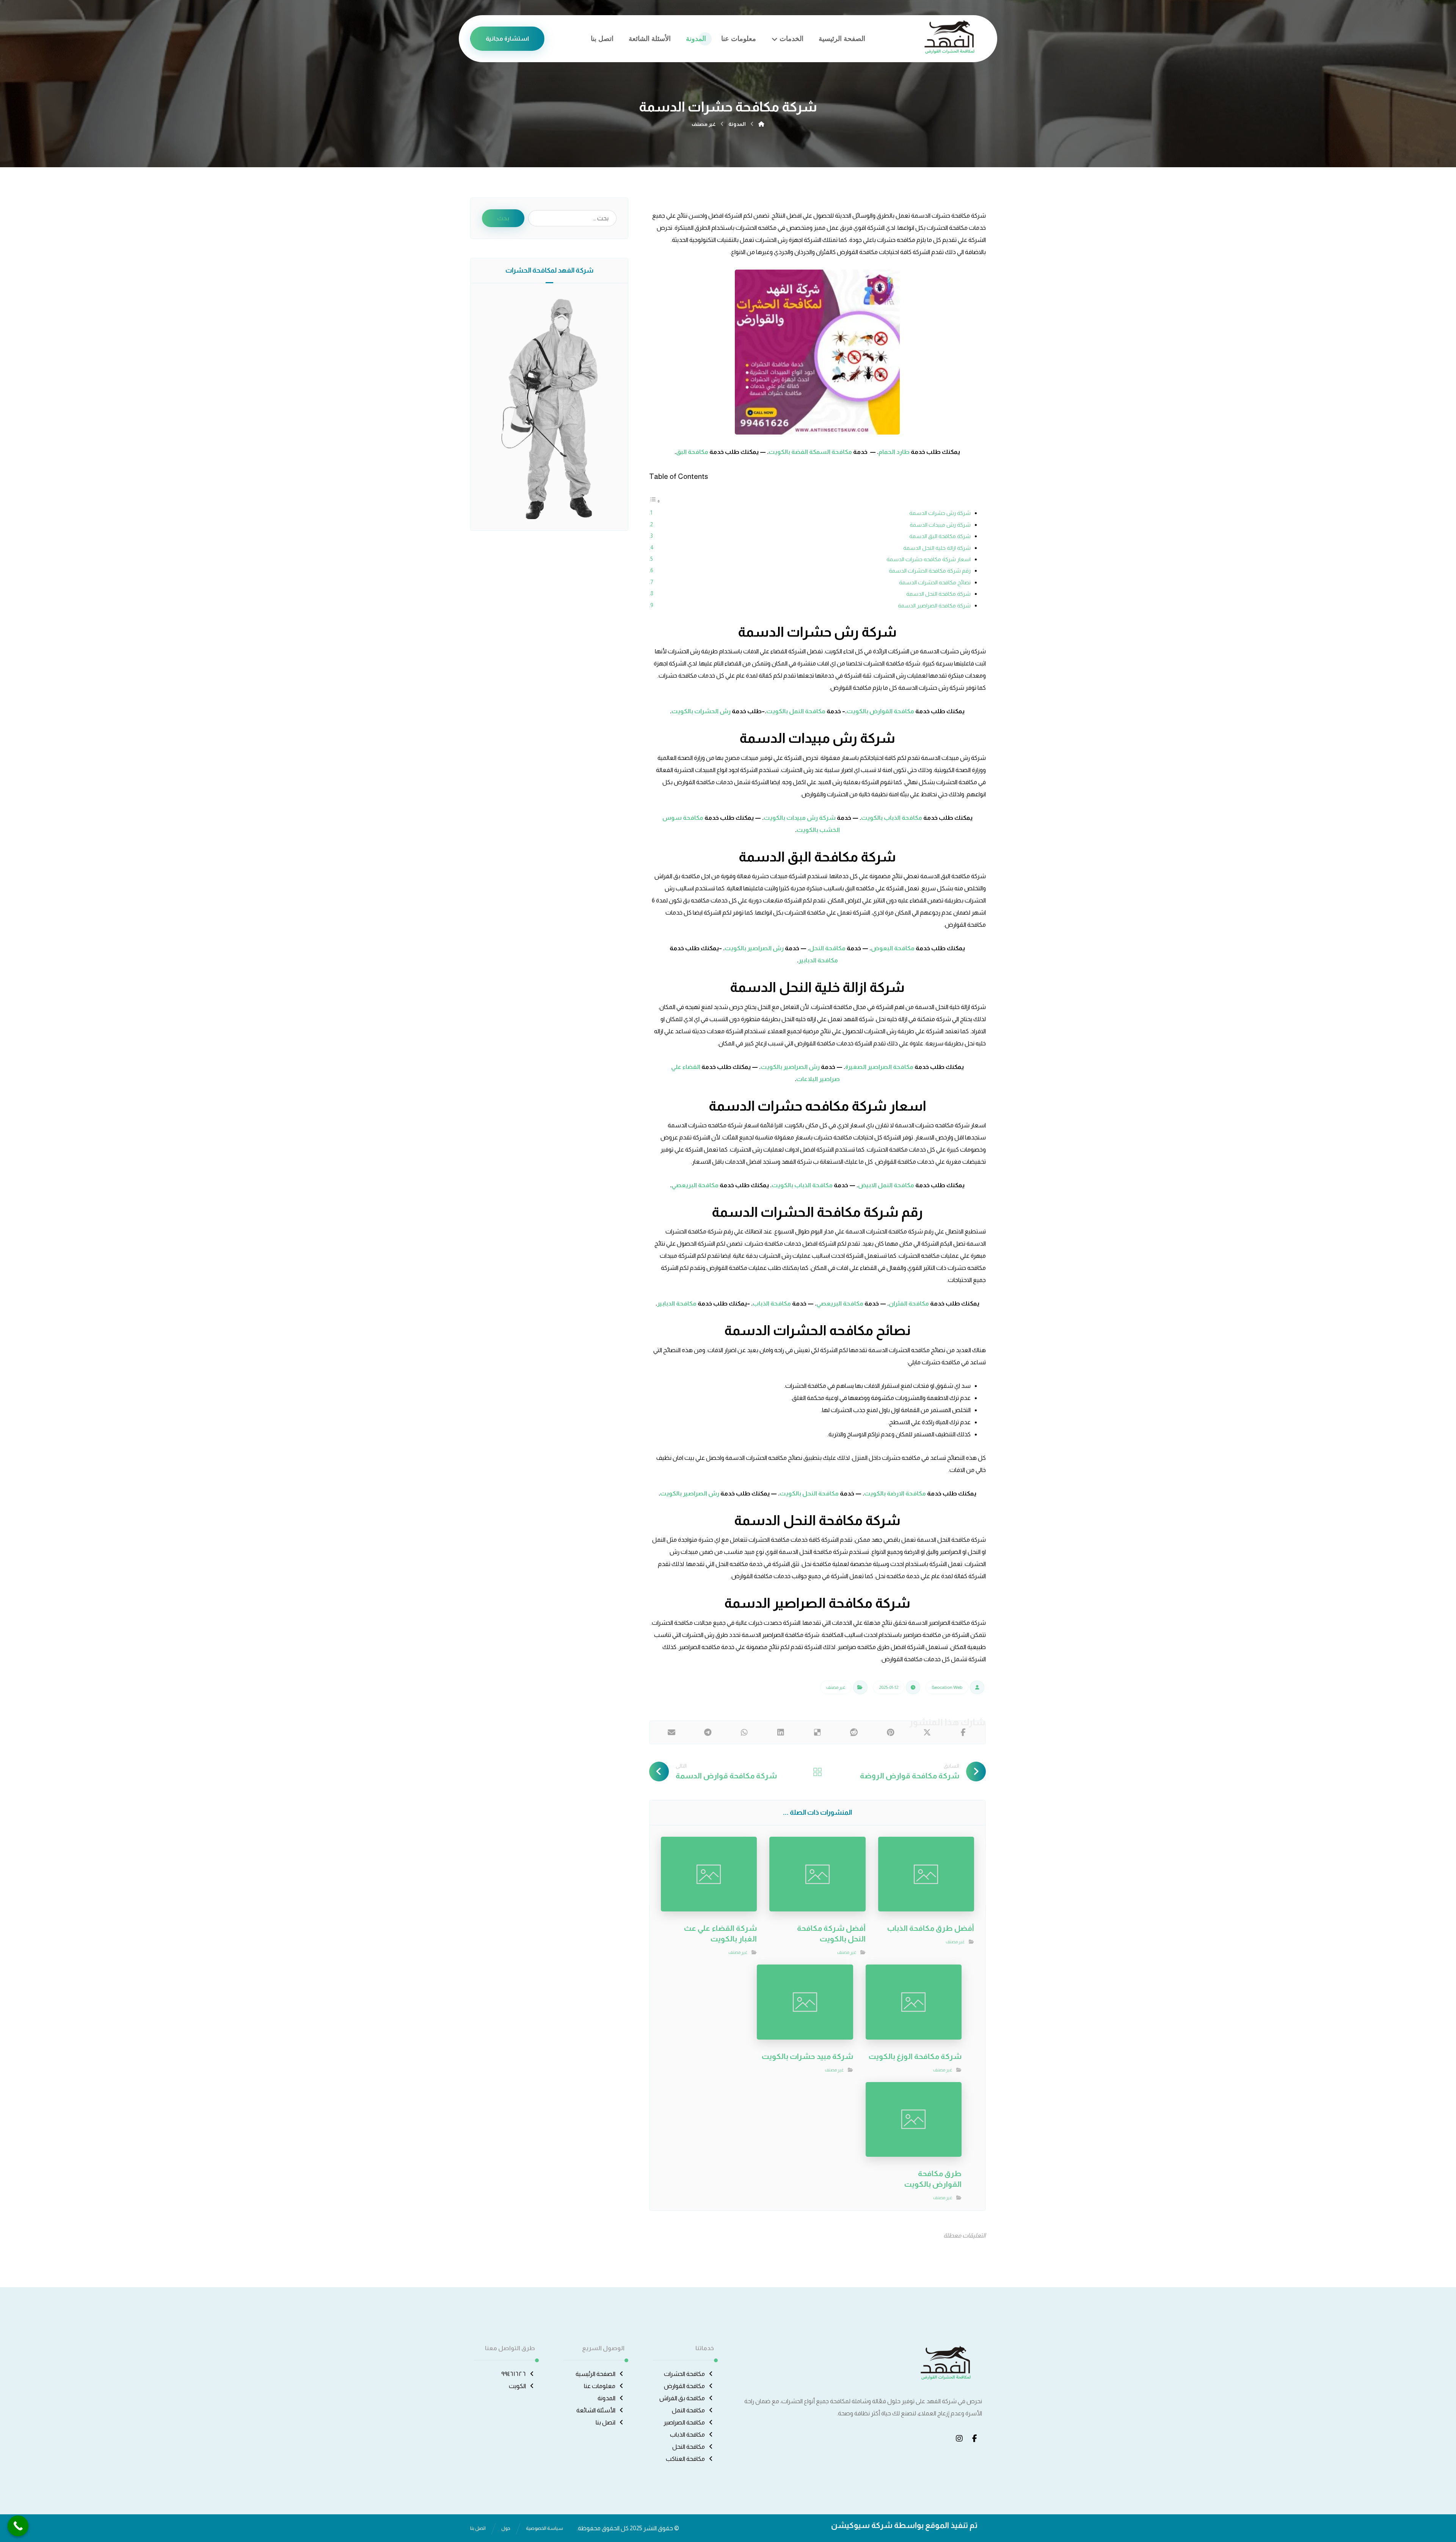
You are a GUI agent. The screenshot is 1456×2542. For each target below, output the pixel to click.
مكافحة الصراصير (684, 2422)
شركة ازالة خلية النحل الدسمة (937, 548)
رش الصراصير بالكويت (754, 948)
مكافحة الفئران (909, 1303)
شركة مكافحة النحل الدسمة (938, 594)
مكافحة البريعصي (695, 1185)
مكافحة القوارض (684, 2386)
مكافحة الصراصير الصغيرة (879, 1067)
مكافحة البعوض (893, 948)
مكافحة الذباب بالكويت (892, 818)
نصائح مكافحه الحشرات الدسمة (935, 582)
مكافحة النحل (689, 2447)
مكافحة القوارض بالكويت (880, 711)
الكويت (517, 2386)
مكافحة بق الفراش (682, 2398)
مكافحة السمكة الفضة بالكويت (810, 452)
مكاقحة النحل (827, 948)
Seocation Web (947, 1687)
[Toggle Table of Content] (655, 501)
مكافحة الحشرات (684, 2374)
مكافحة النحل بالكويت (810, 1493)
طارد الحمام (894, 452)
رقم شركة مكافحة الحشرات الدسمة (930, 571)
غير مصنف (836, 1687)
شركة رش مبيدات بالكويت (800, 818)
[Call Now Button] (18, 2526)
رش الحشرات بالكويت (702, 711)
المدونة (606, 2398)
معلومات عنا (600, 2386)
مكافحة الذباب (772, 1303)
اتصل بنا (606, 2422)
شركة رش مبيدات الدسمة (940, 525)
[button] (963, 1732)
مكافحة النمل (688, 2410)
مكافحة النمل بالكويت (796, 711)
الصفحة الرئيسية (595, 2374)
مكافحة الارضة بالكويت (895, 1493)
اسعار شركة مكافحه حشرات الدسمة (929, 559)
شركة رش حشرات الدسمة (940, 513)
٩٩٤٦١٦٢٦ (514, 2374)
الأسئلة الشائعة (596, 2410)
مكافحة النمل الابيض (886, 1185)
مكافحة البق (692, 452)
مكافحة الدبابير (818, 960)
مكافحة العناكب (685, 2459)
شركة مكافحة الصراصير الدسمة (934, 606)
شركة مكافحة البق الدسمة (940, 536)
